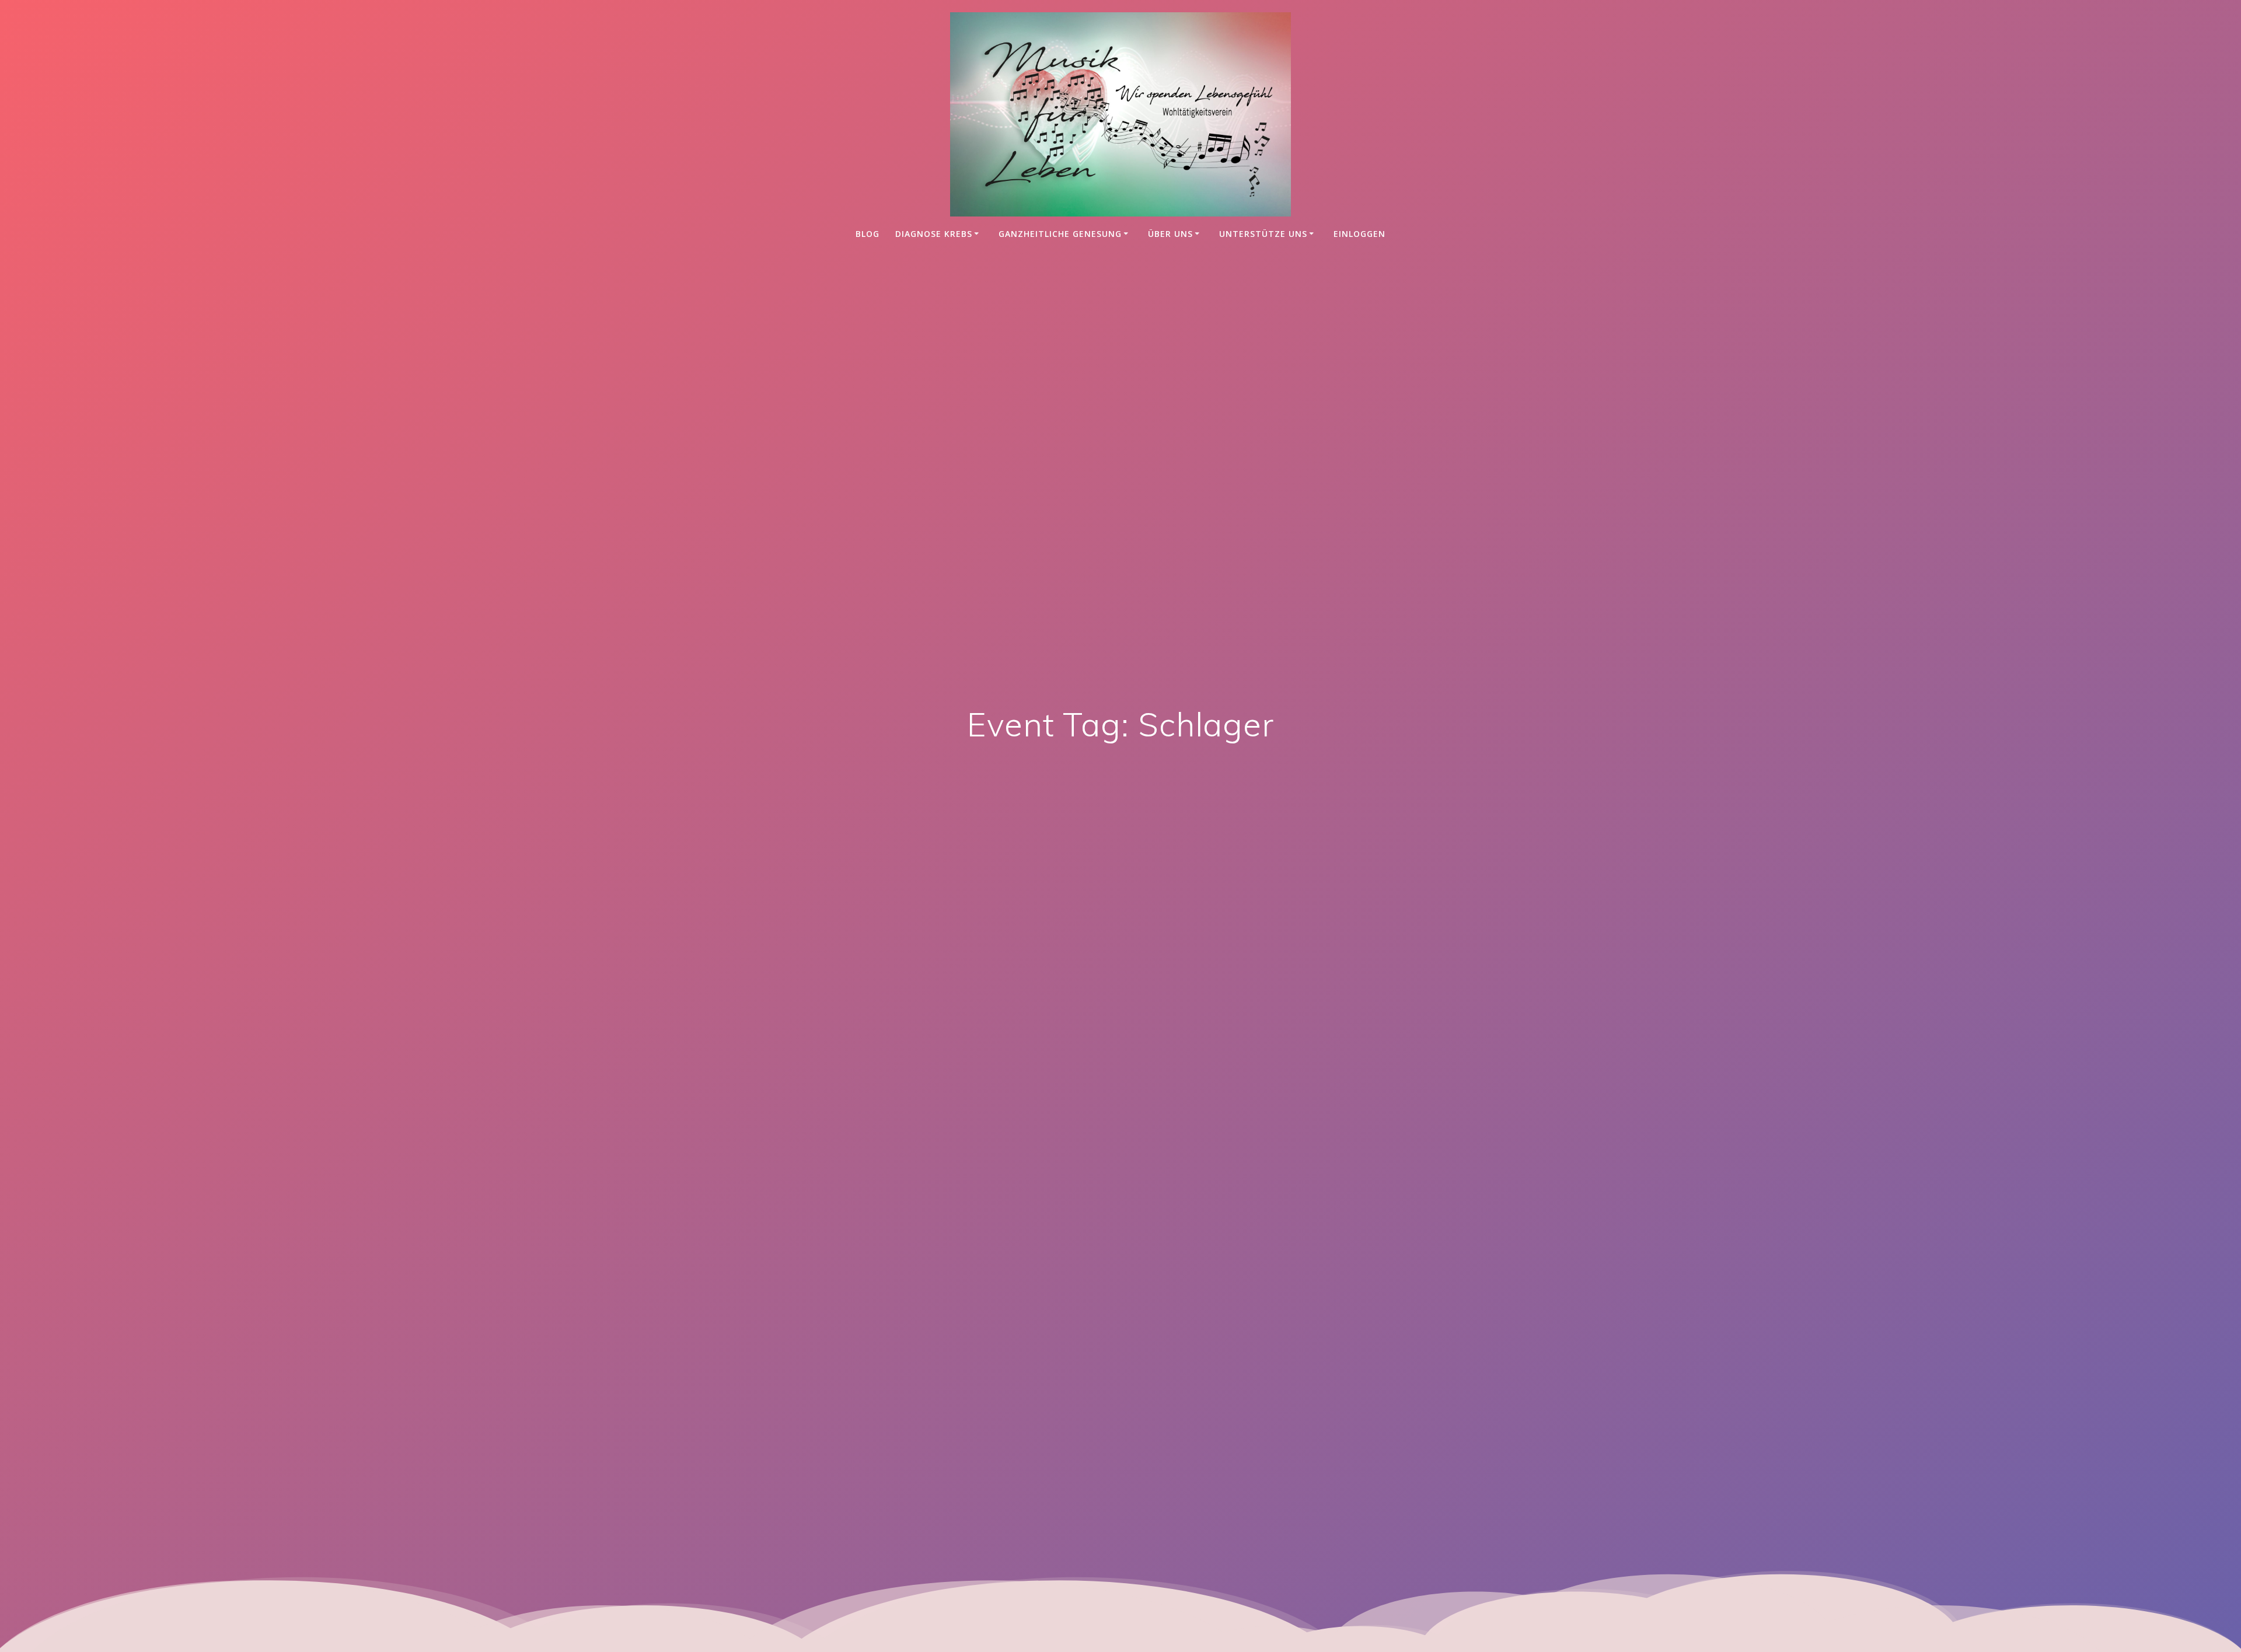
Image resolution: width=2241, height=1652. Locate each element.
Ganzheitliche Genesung (1060, 234)
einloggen (1359, 234)
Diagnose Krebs (934, 234)
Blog (868, 234)
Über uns (1170, 234)
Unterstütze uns (1263, 234)
